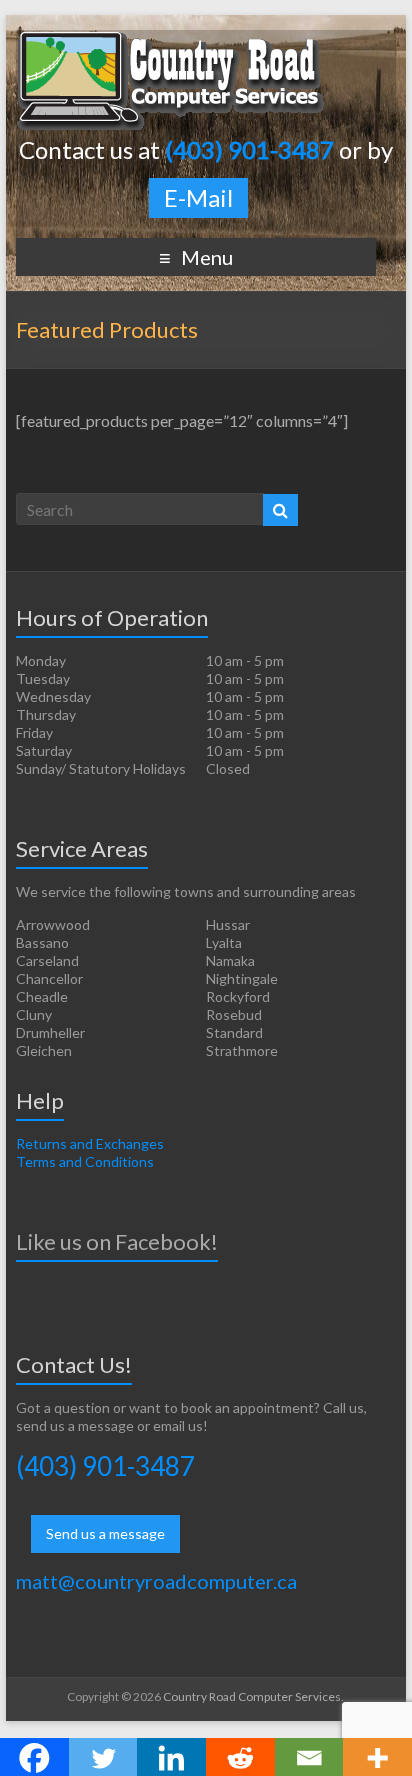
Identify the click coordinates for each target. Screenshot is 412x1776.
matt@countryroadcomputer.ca (156, 1581)
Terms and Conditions (85, 1161)
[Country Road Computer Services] (171, 39)
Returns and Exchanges (90, 1143)
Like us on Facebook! (117, 1241)
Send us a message (105, 1533)
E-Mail (198, 197)
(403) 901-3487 (105, 1466)
